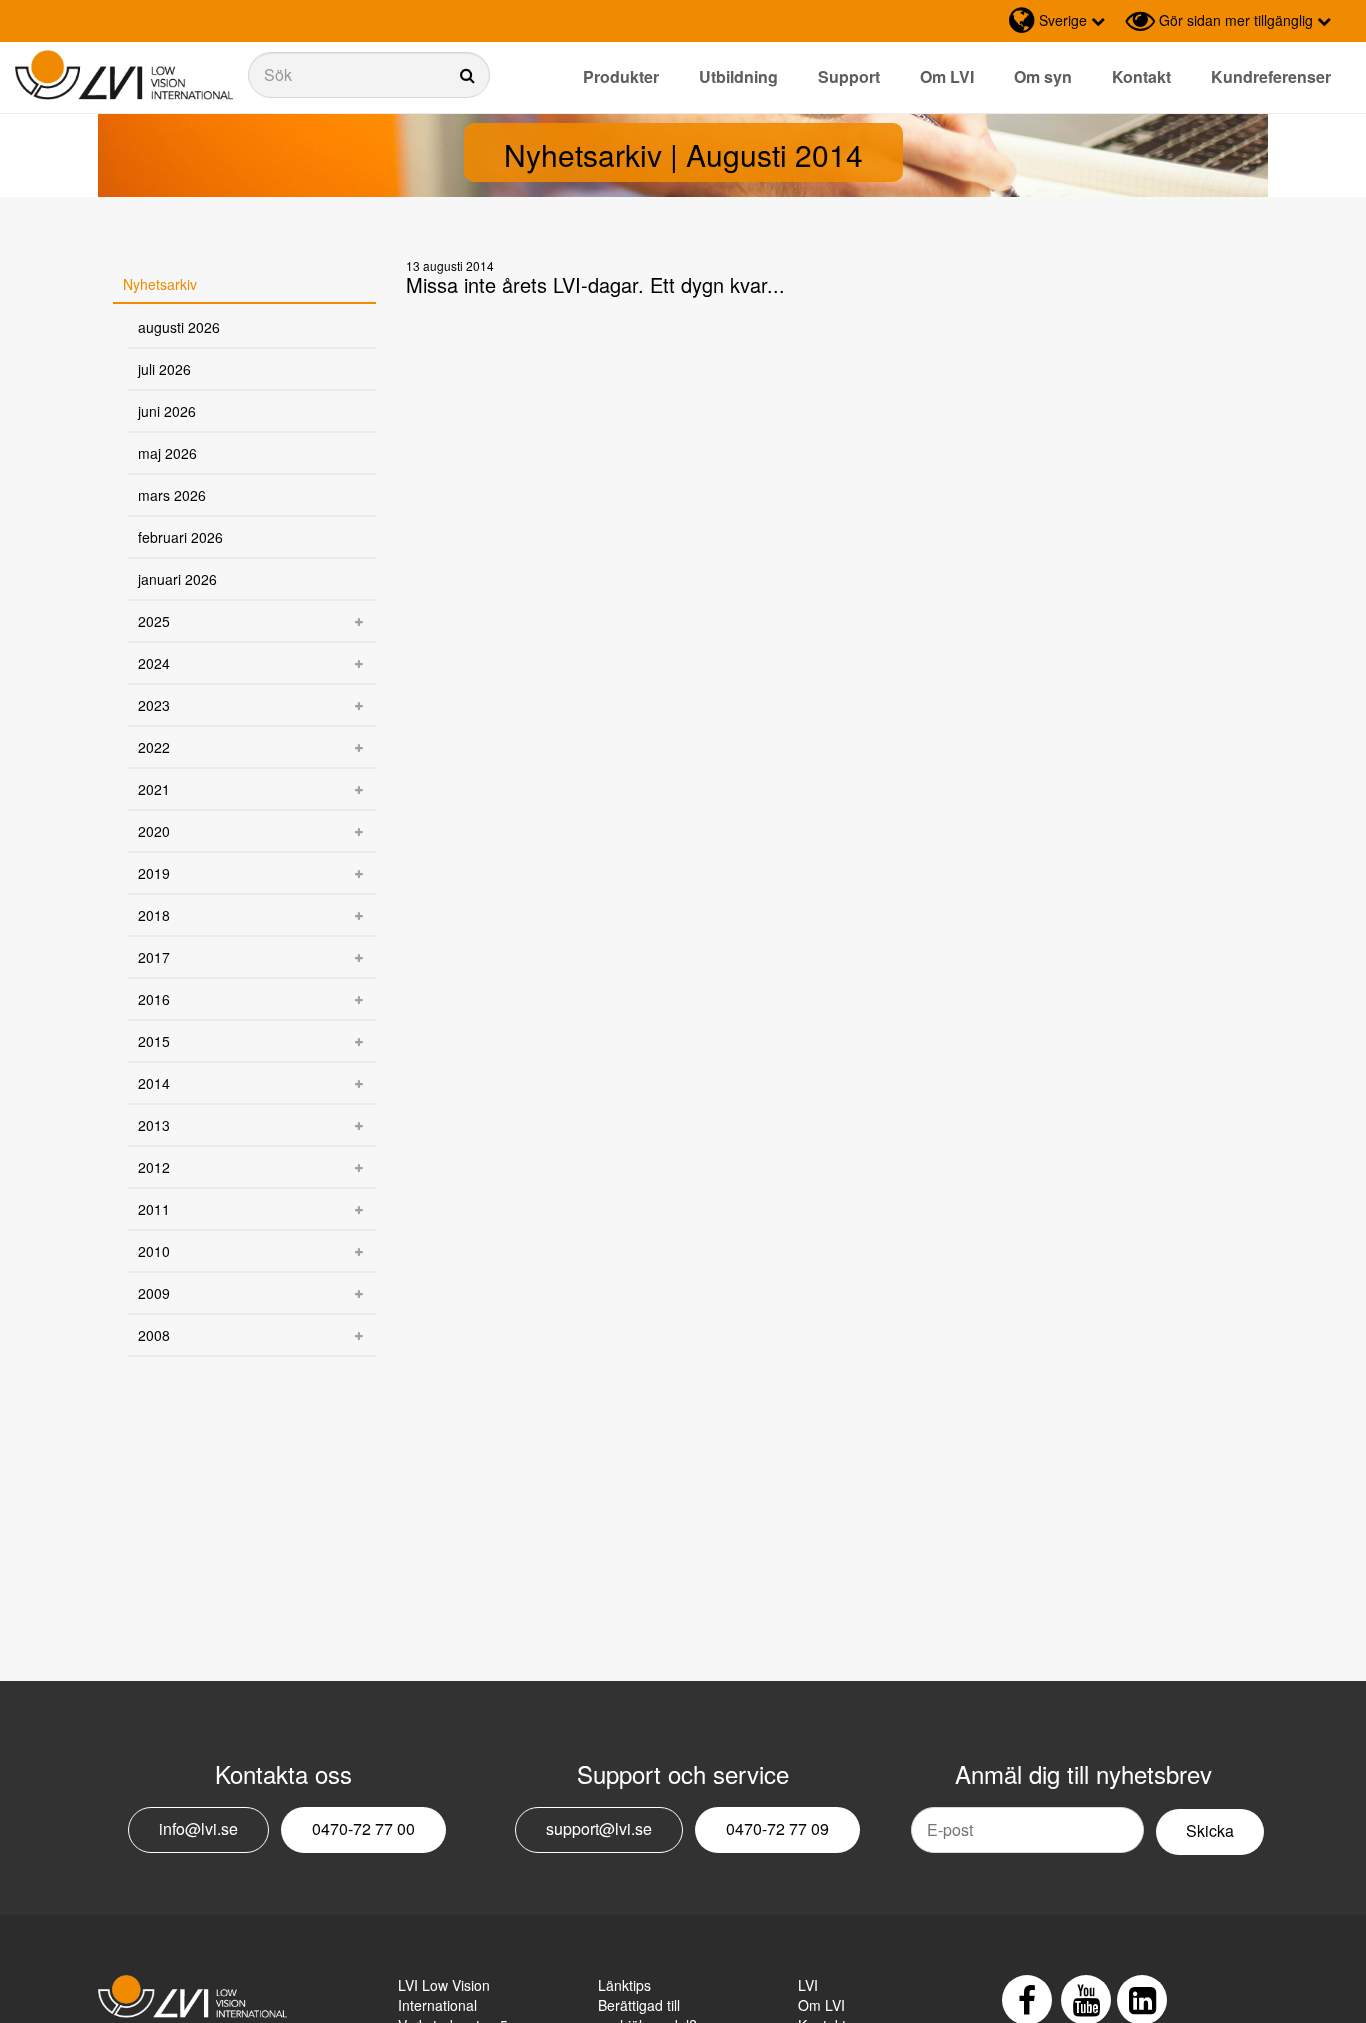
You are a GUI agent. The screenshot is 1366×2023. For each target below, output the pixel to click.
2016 (154, 999)
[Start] (124, 75)
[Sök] (369, 75)
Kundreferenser (1271, 76)
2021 (154, 789)
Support (849, 76)
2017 (154, 957)
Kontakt (1141, 76)
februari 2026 (180, 537)
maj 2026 (167, 453)
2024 (154, 663)
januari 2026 (177, 579)
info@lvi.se (198, 1828)
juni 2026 (167, 411)
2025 (154, 621)
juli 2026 (164, 369)
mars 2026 (172, 495)
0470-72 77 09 (777, 1828)
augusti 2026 (179, 327)
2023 (154, 705)
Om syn (1043, 76)
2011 (154, 1209)
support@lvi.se (599, 1828)
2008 (154, 1335)
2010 (154, 1251)
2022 (154, 747)
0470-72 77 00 (363, 1828)
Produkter (621, 76)
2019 (154, 873)
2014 (154, 1083)
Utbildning (738, 76)
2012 (154, 1167)
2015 (154, 1041)
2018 (154, 915)
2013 (154, 1125)
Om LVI (947, 76)
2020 (154, 831)
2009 (154, 1293)
